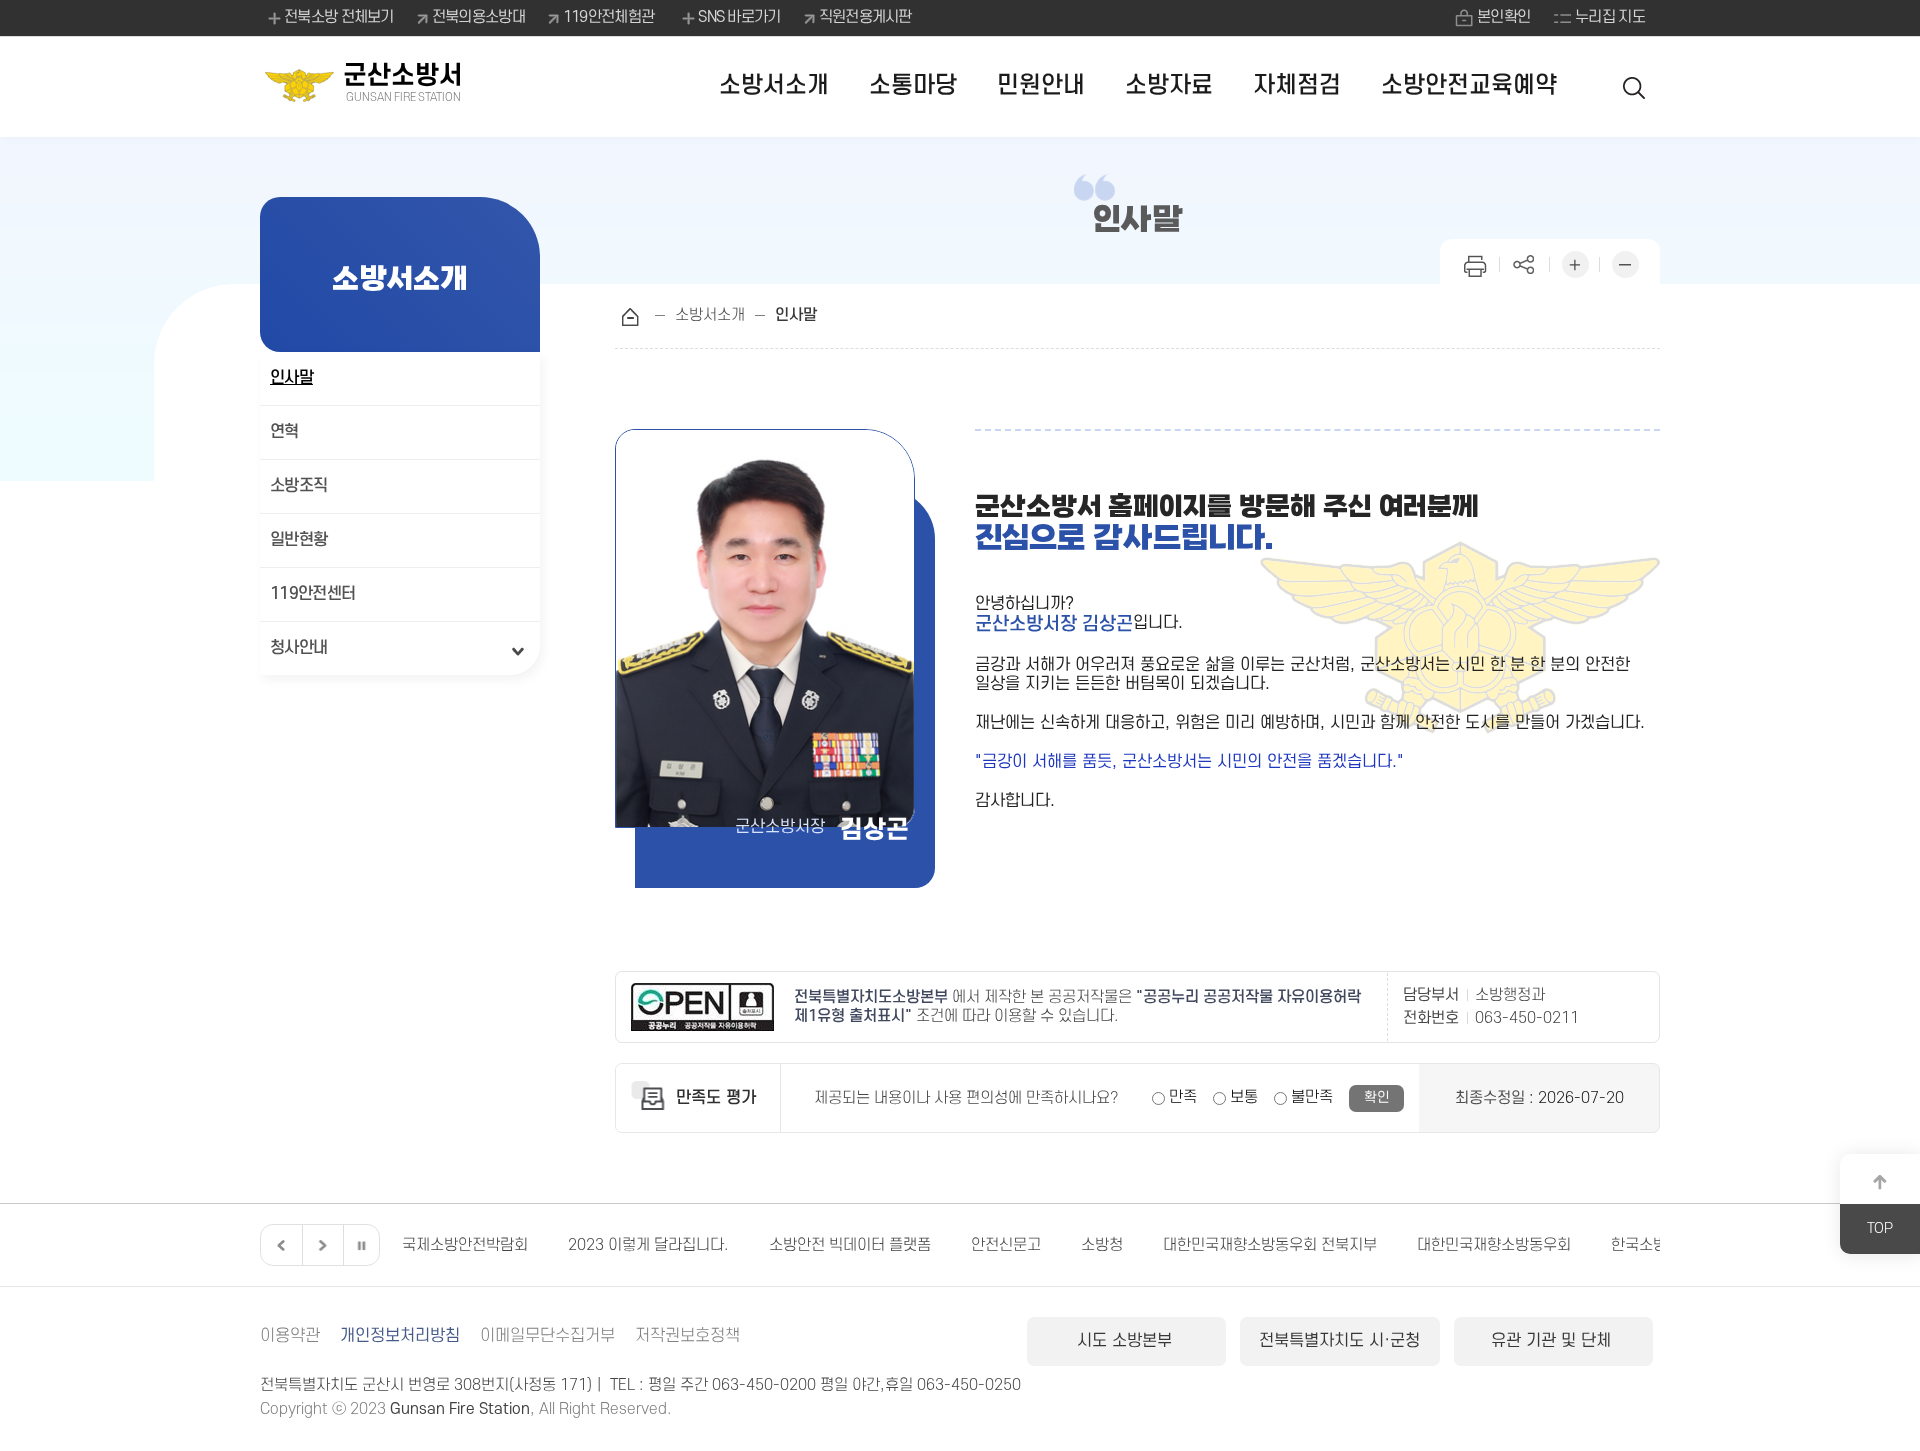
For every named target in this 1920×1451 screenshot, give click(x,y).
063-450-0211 (1527, 1018)
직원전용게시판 (865, 17)
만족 (1183, 1097)
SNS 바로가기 (739, 17)
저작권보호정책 (687, 1336)
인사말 (291, 378)
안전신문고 (852, 1245)
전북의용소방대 (478, 17)
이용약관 (290, 1336)
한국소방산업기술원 (1520, 1245)
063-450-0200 (764, 1385)
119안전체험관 (608, 17)
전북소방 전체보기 (339, 17)
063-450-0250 (969, 1385)
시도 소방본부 (1127, 1341)
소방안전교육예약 (1469, 85)
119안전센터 (312, 594)
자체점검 (1297, 85)
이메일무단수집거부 (547, 1336)
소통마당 (913, 85)
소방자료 (1169, 85)
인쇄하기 (1475, 262)
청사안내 (298, 648)
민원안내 (1041, 85)
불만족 (1312, 1097)
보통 (1244, 1097)
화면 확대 (1575, 262)
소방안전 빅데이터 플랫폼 (696, 1245)
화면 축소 (1625, 262)
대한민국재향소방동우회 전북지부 (1116, 1245)
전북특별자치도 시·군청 (1339, 1341)
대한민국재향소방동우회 (1340, 1245)
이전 (279, 1245)
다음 (320, 1245)
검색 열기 (1635, 86)
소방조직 (298, 486)
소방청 (948, 1245)
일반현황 (298, 540)
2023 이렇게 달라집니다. (494, 1245)
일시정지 (361, 1245)
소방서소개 (774, 85)
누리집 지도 (1610, 17)
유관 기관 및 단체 (1553, 1341)
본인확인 (1503, 17)
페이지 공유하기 (1525, 262)
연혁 (284, 432)
